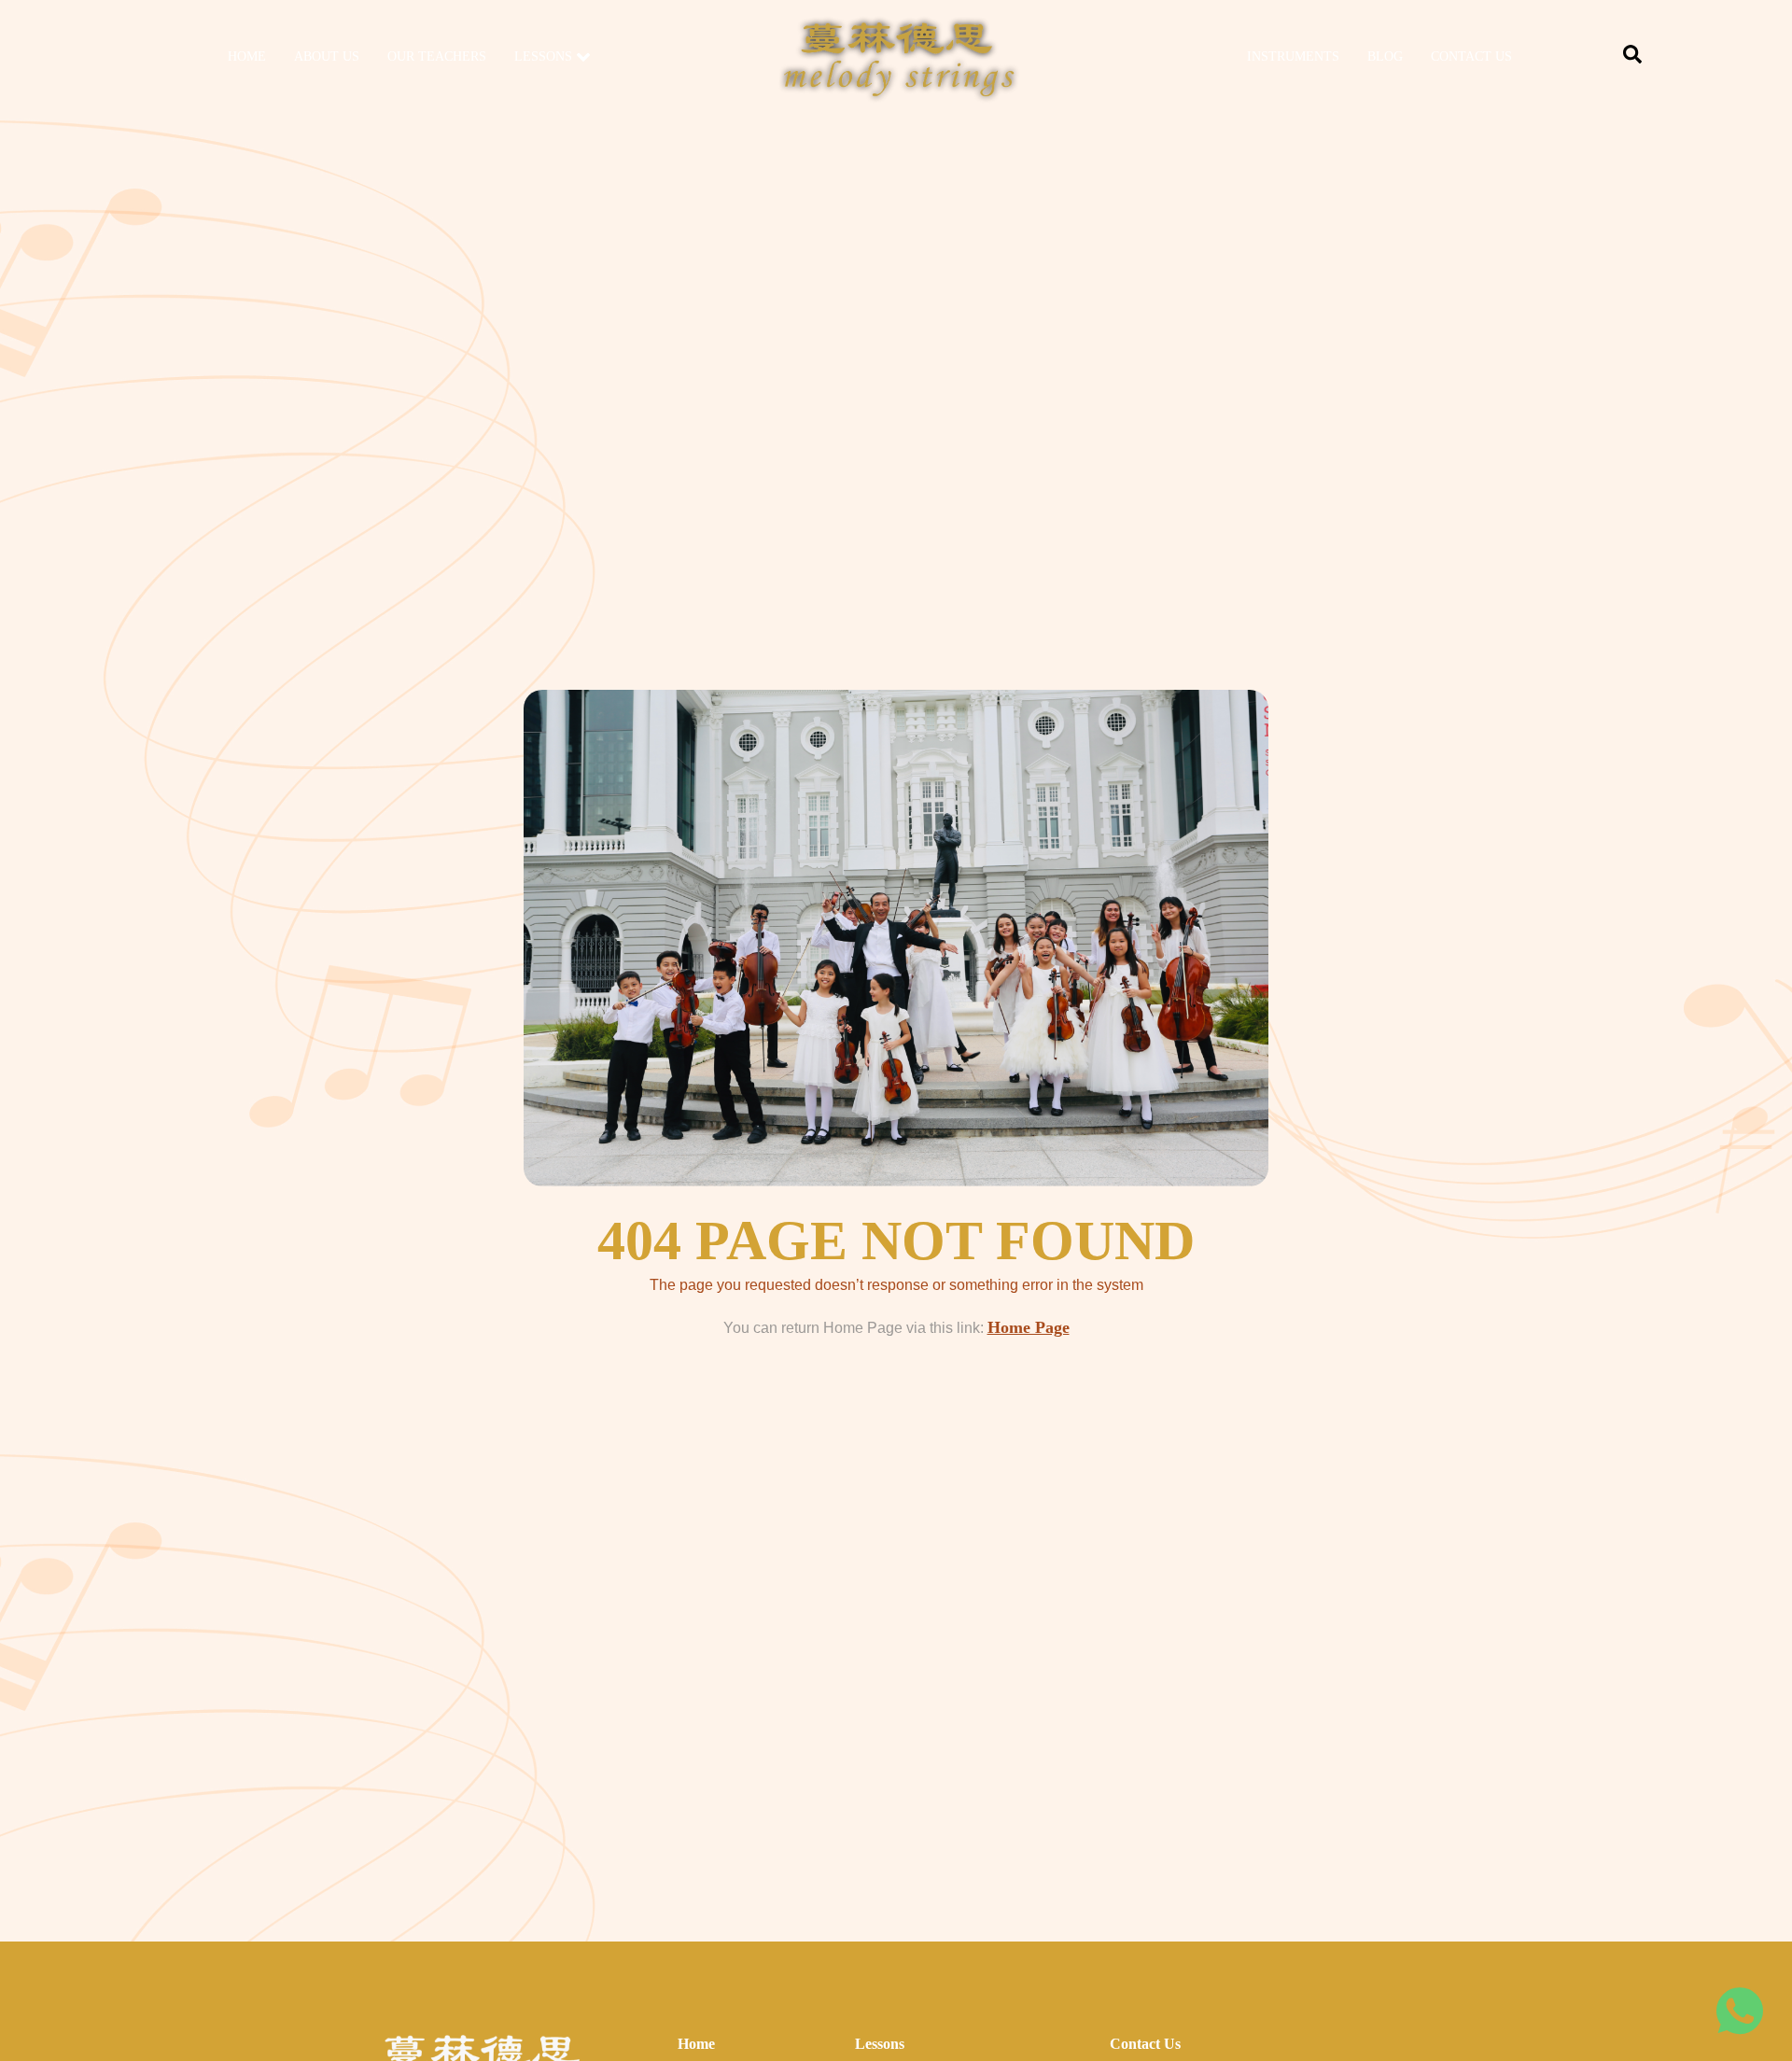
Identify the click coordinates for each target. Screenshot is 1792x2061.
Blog (1385, 56)
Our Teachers (437, 56)
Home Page (1029, 1327)
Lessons (543, 56)
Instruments (1293, 56)
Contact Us (1471, 56)
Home (247, 56)
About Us (327, 56)
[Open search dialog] (1632, 58)
